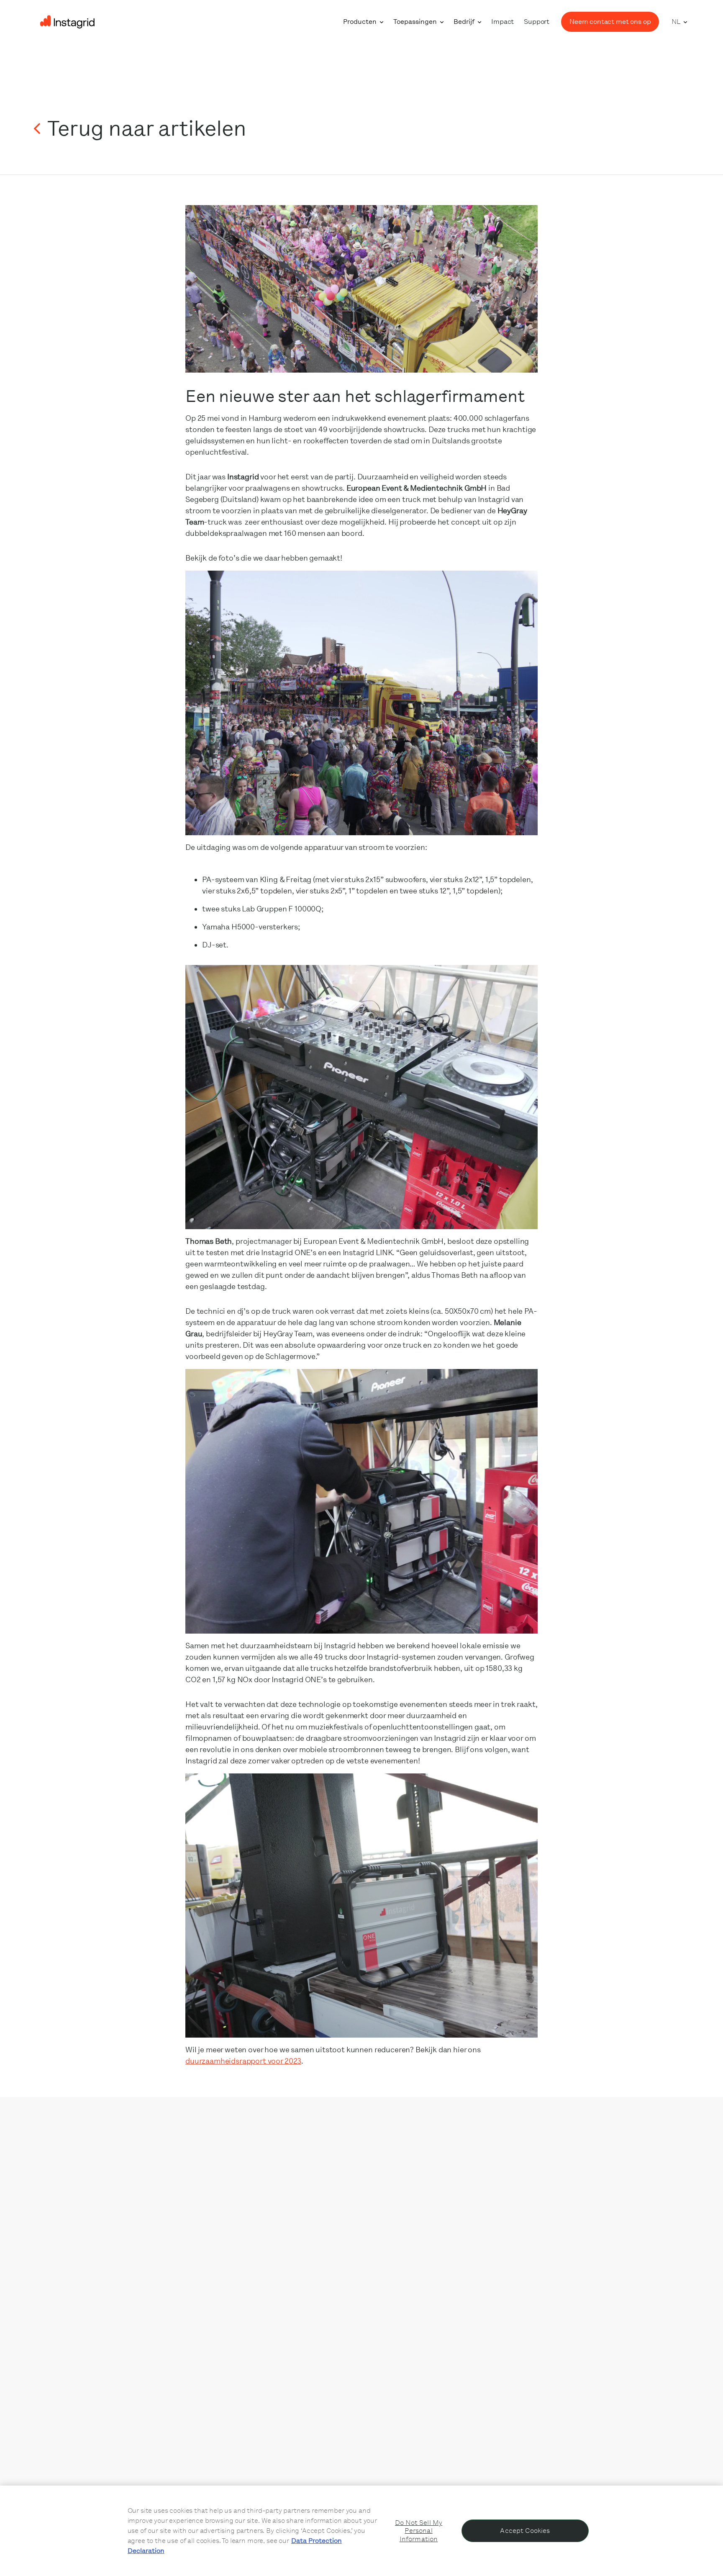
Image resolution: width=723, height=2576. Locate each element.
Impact (503, 22)
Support (537, 22)
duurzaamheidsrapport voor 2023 (243, 2061)
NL (676, 22)
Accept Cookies (525, 2531)
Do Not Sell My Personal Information (419, 2531)
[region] (361, 2531)
